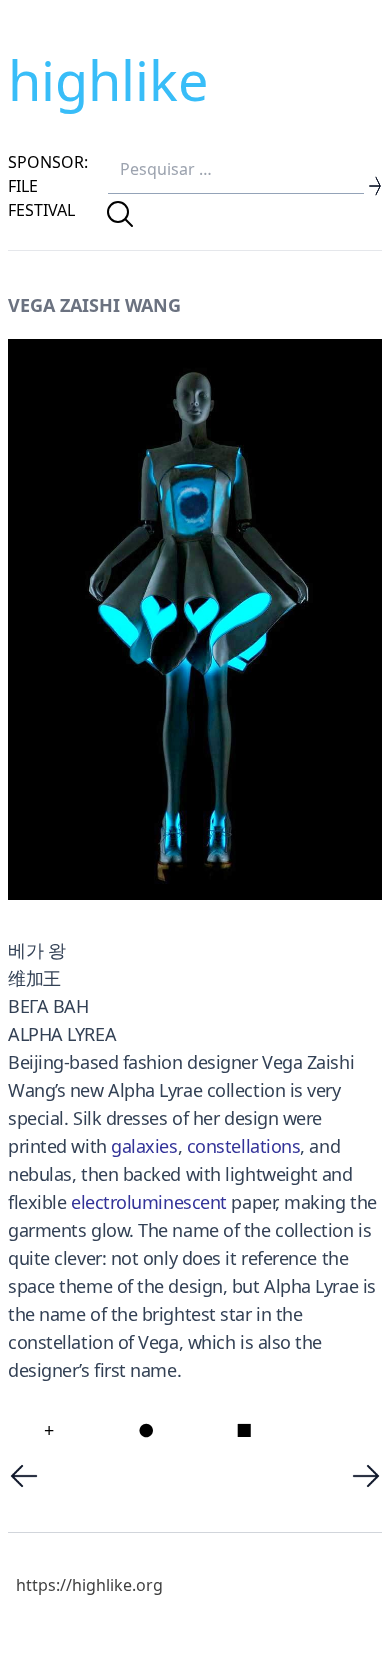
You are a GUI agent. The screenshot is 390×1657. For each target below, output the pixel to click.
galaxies (144, 1146)
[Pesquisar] (120, 214)
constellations (244, 1146)
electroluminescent (149, 1202)
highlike (108, 80)
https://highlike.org (89, 1585)
